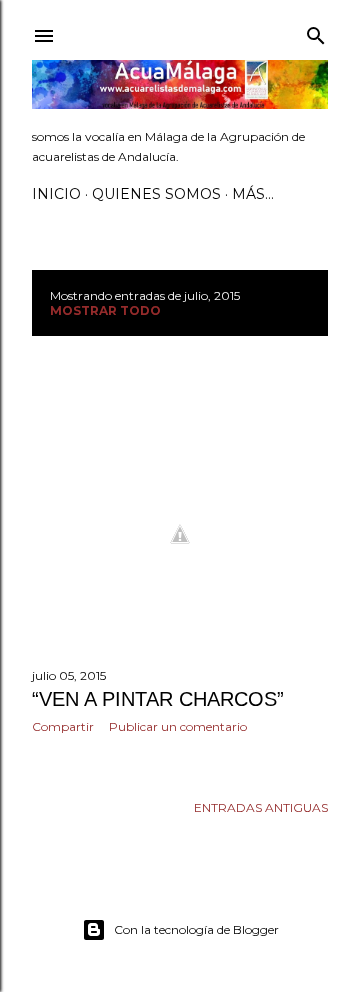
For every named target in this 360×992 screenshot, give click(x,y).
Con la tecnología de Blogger (196, 929)
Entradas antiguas (261, 807)
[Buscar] (316, 31)
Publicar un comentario (178, 726)
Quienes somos (156, 194)
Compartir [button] (63, 726)
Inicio (56, 194)
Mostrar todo (105, 310)
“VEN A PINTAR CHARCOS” (158, 699)
